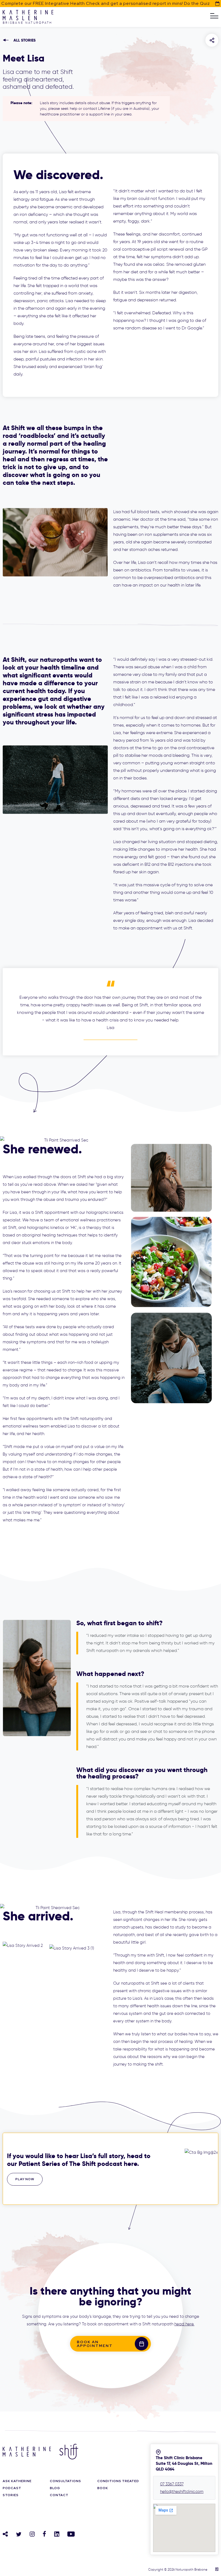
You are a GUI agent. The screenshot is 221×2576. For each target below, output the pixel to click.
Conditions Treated (118, 2481)
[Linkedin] (57, 2534)
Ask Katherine (17, 2481)
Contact (59, 2495)
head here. (184, 2324)
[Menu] (214, 16)
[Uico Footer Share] (5, 2534)
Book (103, 2488)
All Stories (25, 40)
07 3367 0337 (172, 2484)
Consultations (65, 2481)
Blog (55, 2488)
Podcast (12, 2488)
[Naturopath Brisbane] (28, 19)
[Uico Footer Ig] (32, 2534)
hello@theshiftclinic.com (182, 2492)
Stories (11, 2495)
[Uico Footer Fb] (44, 2534)
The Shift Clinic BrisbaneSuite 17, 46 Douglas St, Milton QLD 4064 (184, 2463)
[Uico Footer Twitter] (19, 2534)
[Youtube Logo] (71, 2534)
